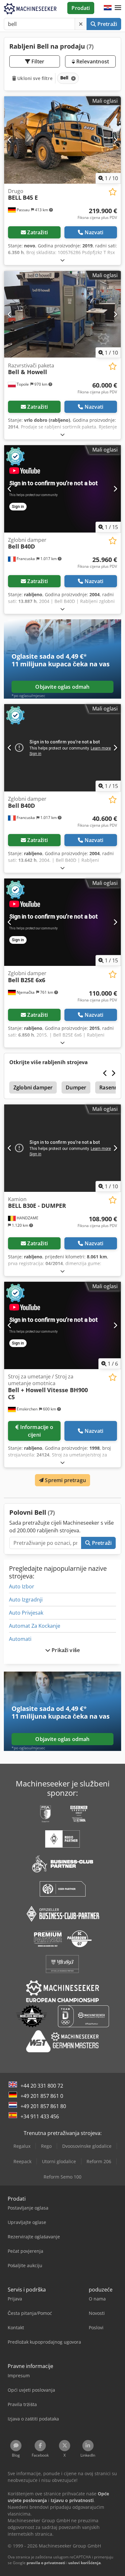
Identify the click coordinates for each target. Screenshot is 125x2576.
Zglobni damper (33, 1087)
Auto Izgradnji (26, 1600)
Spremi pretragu (65, 1480)
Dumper (76, 1087)
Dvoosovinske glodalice (87, 2146)
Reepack (22, 2161)
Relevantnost (92, 61)
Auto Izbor (22, 1586)
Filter (37, 61)
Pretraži (107, 24)
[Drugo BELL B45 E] (63, 140)
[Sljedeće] (115, 140)
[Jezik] (108, 8)
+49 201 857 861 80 (43, 2106)
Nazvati (94, 232)
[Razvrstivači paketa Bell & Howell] (63, 314)
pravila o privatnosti (46, 2563)
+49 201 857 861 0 (42, 2096)
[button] (118, 8)
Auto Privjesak (26, 1613)
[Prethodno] (10, 140)
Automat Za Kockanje (35, 1626)
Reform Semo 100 (63, 2177)
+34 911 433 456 (40, 2116)
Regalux (22, 2146)
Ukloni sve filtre (34, 78)
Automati (20, 1639)
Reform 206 (99, 2161)
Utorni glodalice (59, 2161)
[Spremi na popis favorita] (113, 192)
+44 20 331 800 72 (42, 2086)
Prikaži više (65, 1650)
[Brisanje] (81, 24)
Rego (46, 2146)
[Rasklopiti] (63, 260)
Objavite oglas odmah (62, 687)
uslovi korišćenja (84, 2563)
